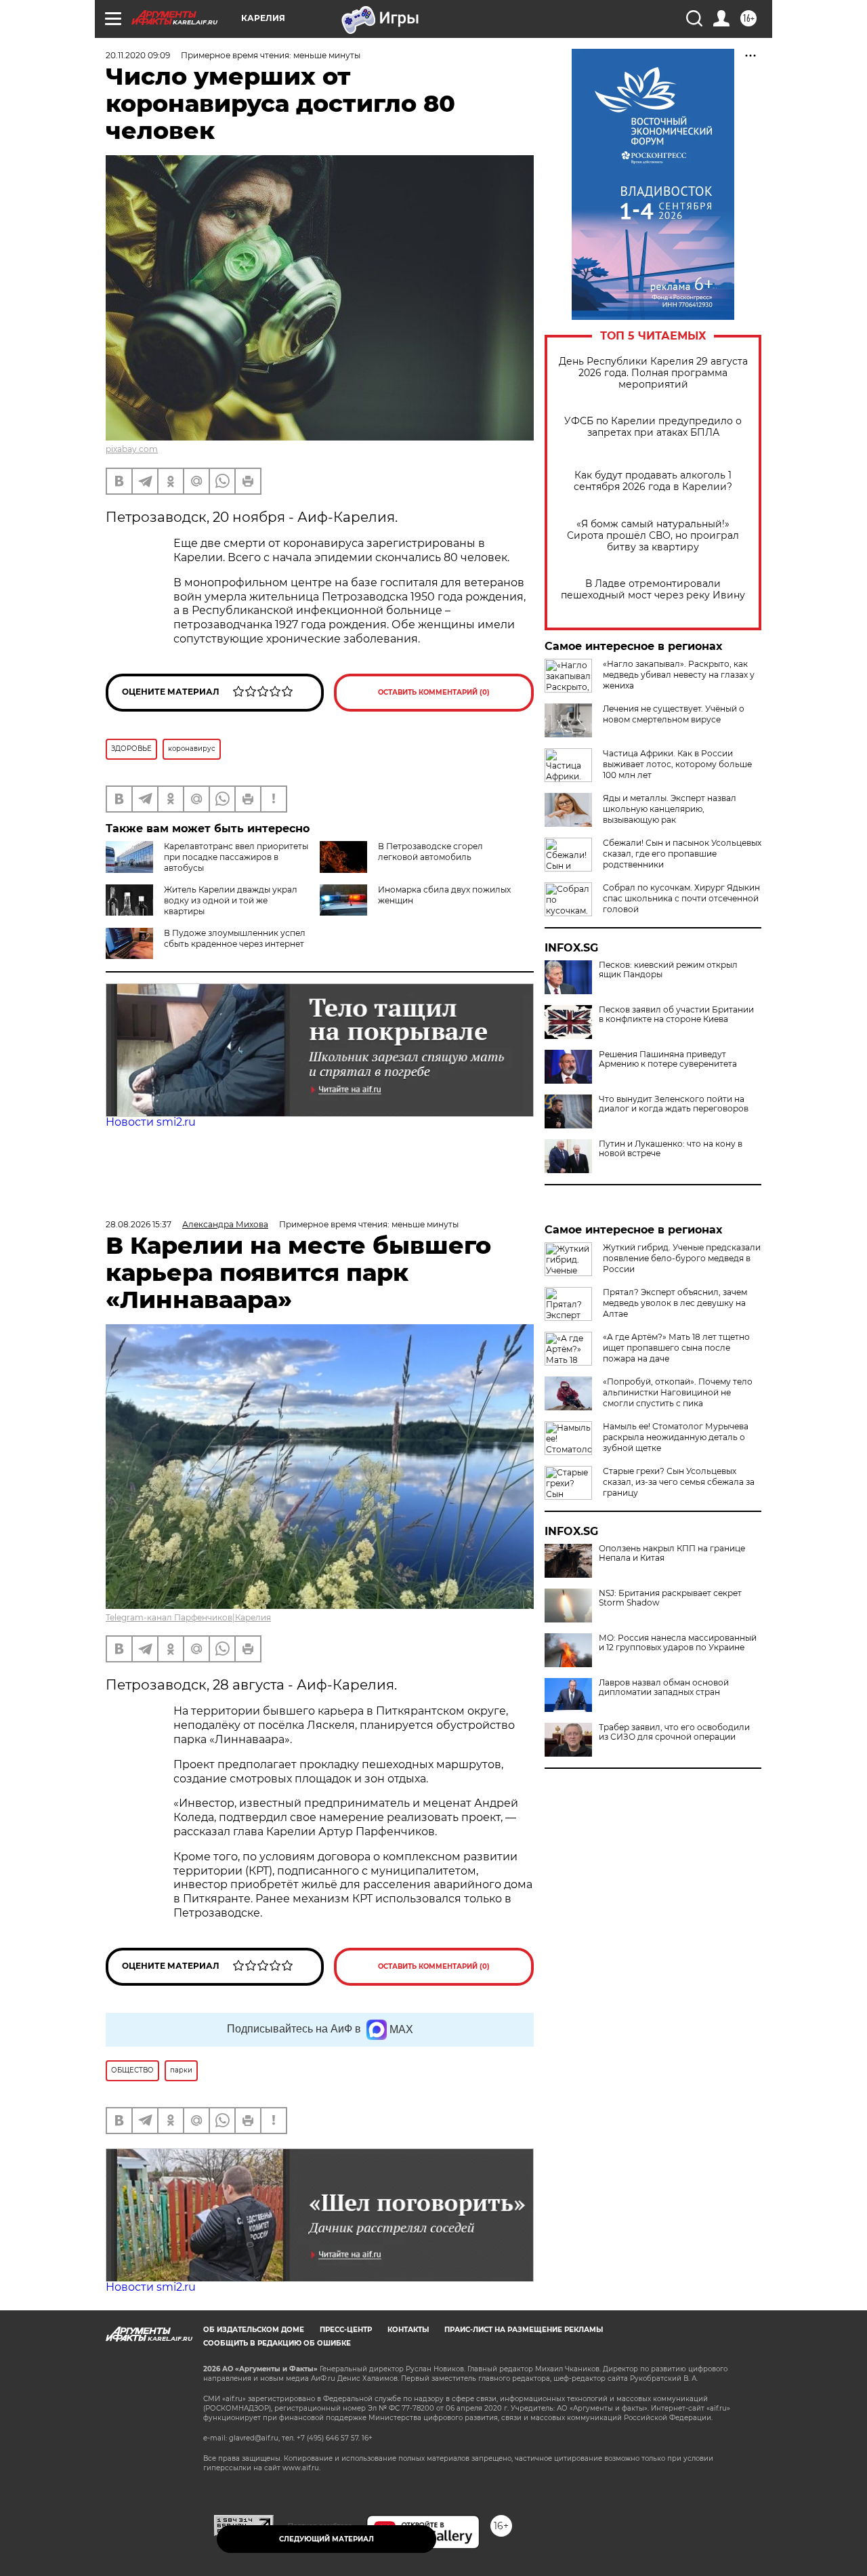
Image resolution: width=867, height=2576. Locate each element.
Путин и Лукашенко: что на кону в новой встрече (671, 1149)
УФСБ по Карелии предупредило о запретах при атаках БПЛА (653, 427)
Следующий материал (326, 2539)
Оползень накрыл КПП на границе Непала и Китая (672, 1553)
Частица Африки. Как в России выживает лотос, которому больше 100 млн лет (677, 764)
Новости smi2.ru (151, 1122)
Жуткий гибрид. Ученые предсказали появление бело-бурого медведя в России (682, 1258)
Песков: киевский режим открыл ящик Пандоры (668, 970)
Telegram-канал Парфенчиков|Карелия (188, 1617)
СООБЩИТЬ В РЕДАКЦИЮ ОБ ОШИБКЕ (277, 2343)
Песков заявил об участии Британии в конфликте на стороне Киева (676, 1015)
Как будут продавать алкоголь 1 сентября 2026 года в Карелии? (653, 481)
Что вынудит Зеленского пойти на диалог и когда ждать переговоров (674, 1104)
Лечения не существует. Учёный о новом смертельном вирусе (674, 714)
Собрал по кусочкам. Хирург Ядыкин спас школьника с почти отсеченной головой (681, 898)
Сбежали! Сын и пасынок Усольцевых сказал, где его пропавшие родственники (682, 854)
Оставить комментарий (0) (434, 692)
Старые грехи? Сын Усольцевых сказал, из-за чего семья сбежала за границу (679, 1482)
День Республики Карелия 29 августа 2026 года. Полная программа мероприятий (653, 373)
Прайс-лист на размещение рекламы (524, 2330)
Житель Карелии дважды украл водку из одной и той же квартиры (231, 900)
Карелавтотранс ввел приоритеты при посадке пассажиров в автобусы (236, 857)
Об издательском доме (254, 2330)
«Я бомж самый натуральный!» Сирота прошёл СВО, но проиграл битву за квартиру (653, 536)
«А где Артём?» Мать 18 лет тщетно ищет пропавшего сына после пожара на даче (676, 1348)
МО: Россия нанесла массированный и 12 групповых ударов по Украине (678, 1643)
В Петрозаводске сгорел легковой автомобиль (430, 852)
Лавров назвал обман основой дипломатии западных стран (664, 1688)
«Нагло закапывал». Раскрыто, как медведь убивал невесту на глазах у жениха (679, 675)
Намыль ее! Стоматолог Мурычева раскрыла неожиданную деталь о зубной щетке (676, 1437)
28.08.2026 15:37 (139, 1224)
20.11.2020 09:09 (138, 55)
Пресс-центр (346, 2330)
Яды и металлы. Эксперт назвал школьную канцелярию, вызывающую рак (670, 809)
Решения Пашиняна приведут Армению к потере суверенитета (668, 1059)
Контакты (408, 2330)
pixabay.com (132, 449)
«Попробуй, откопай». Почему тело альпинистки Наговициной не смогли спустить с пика (678, 1392)
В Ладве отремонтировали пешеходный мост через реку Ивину (653, 590)
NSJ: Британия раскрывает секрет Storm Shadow (670, 1598)
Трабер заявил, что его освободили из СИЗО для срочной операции (674, 1732)
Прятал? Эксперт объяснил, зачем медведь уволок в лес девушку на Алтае (675, 1303)
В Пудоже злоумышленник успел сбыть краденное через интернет (235, 938)
